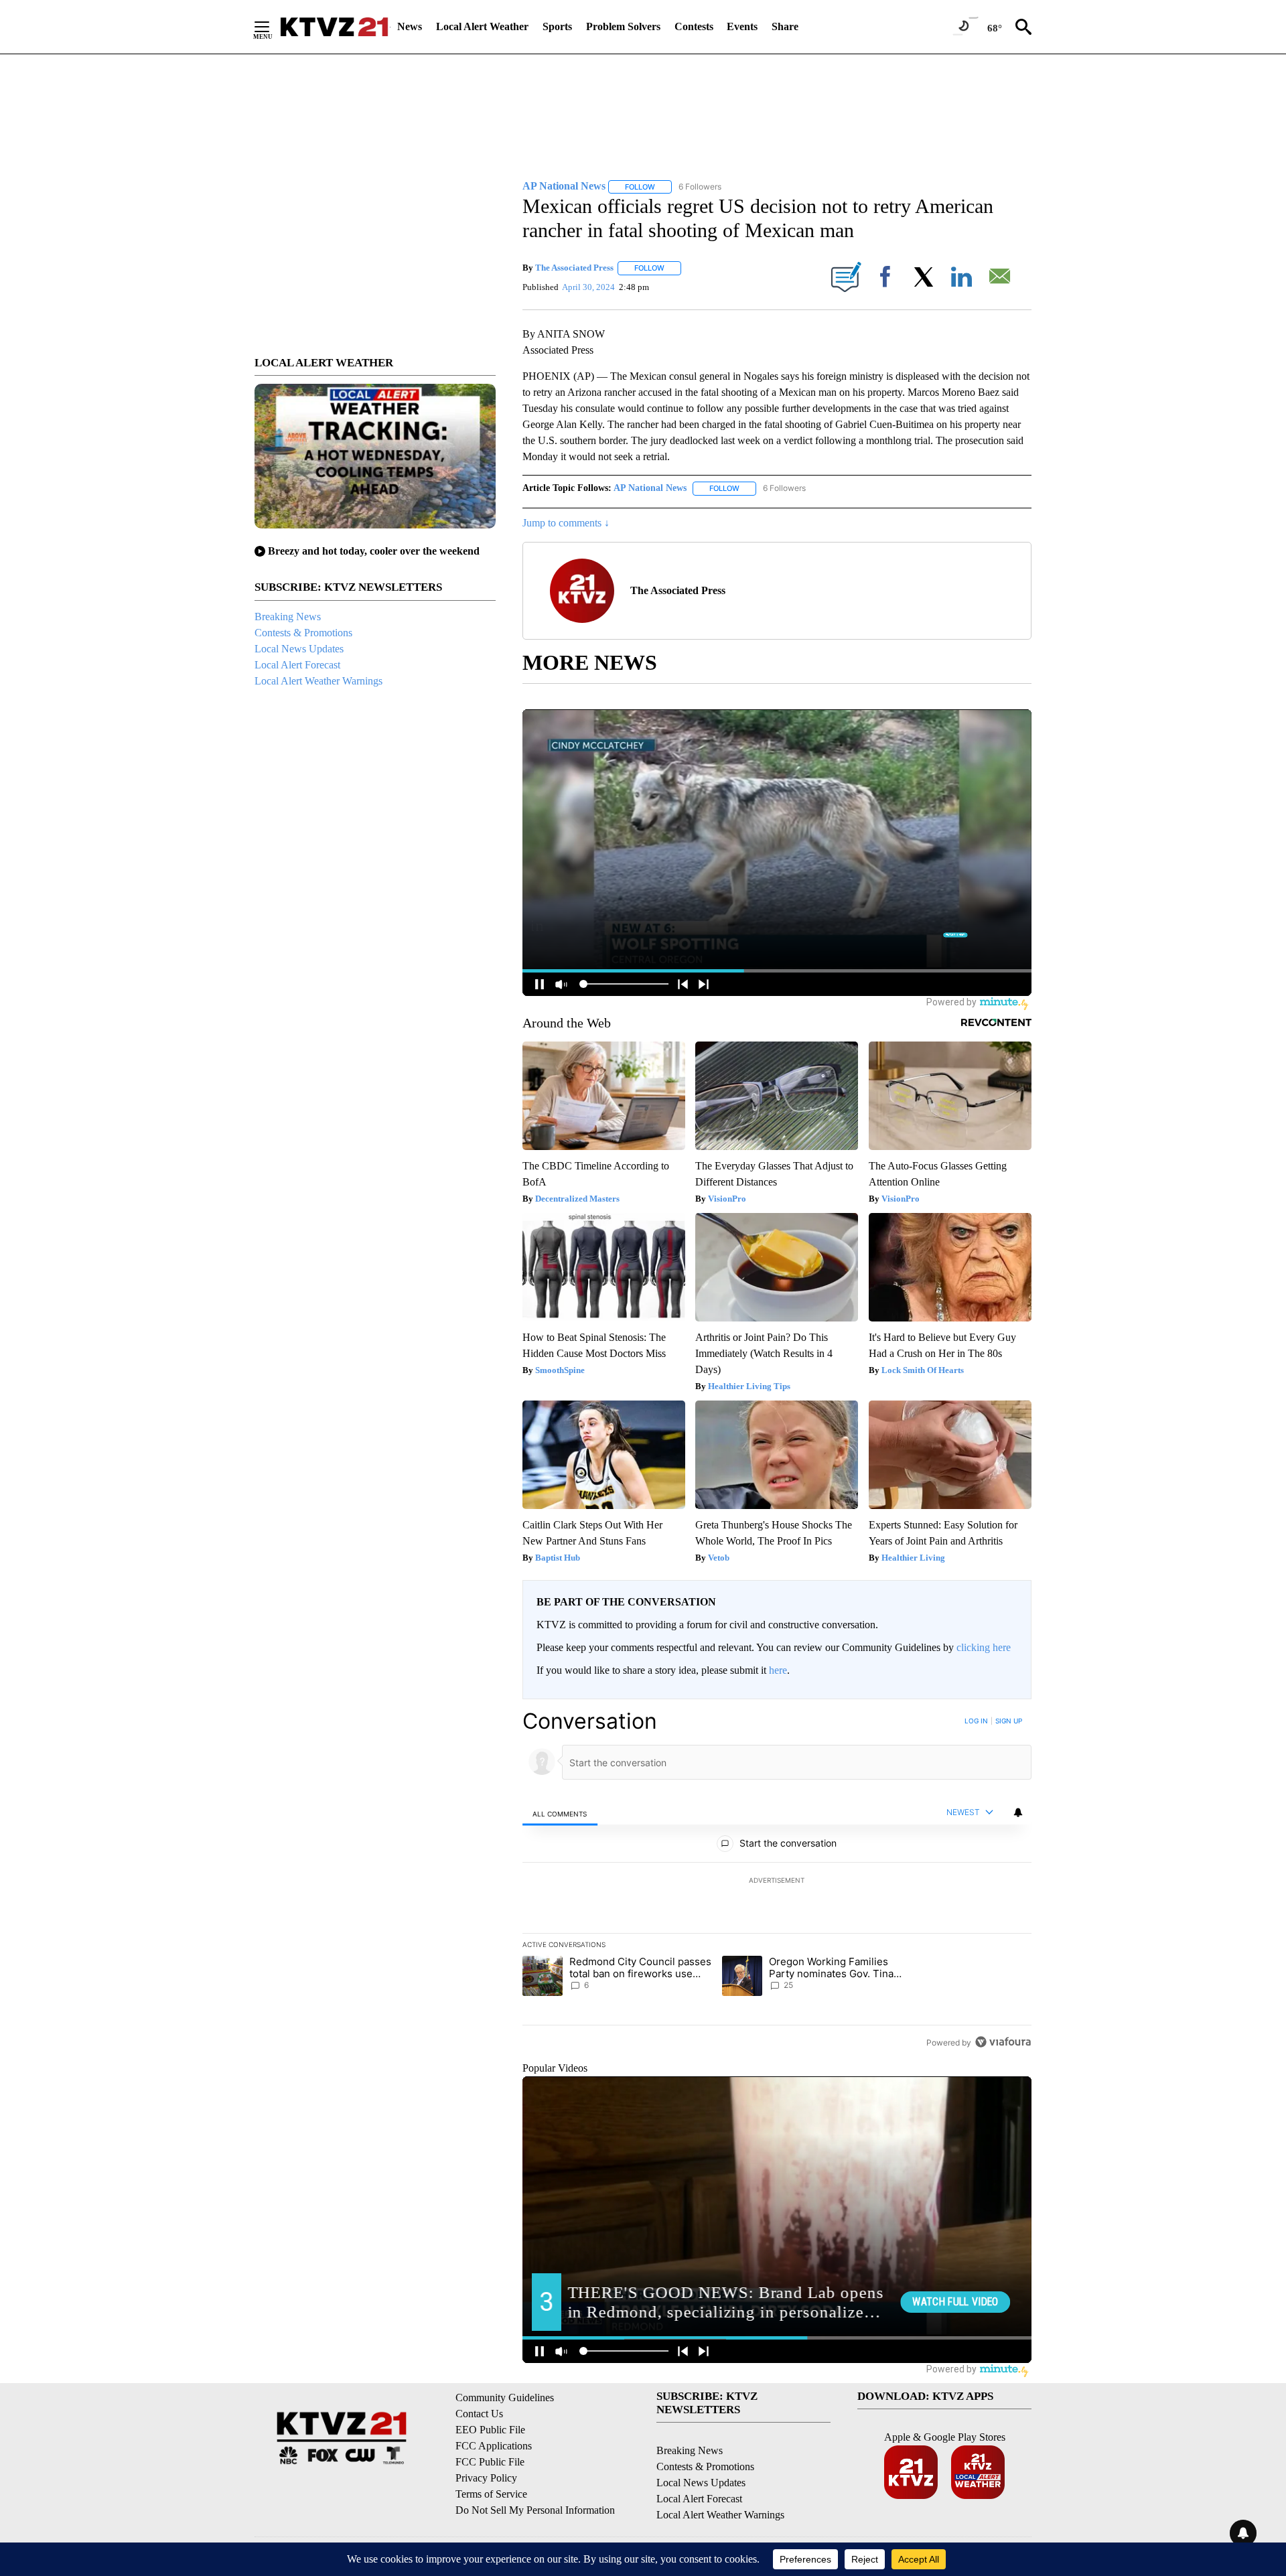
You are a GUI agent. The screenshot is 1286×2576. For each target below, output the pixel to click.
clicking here (984, 1647)
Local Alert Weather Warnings (318, 681)
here (778, 1670)
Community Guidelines (505, 2398)
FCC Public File (490, 2462)
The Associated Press (574, 268)
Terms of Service (491, 2494)
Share (785, 26)
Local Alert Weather (482, 26)
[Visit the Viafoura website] (1003, 2042)
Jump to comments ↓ (566, 523)
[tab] (560, 1813)
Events (742, 26)
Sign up (1009, 1721)
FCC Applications (494, 2446)
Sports (557, 26)
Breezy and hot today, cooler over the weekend (374, 551)
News (410, 26)
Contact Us (479, 2414)
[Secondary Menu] (272, 27)
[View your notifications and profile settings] (1018, 1812)
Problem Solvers (623, 26)
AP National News (650, 488)
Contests (694, 26)
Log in (976, 1721)
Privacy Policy (486, 2478)
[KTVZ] (334, 27)
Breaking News (288, 617)
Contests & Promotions (303, 633)
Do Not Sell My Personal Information (535, 2510)
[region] (777, 1881)
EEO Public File (490, 2430)
